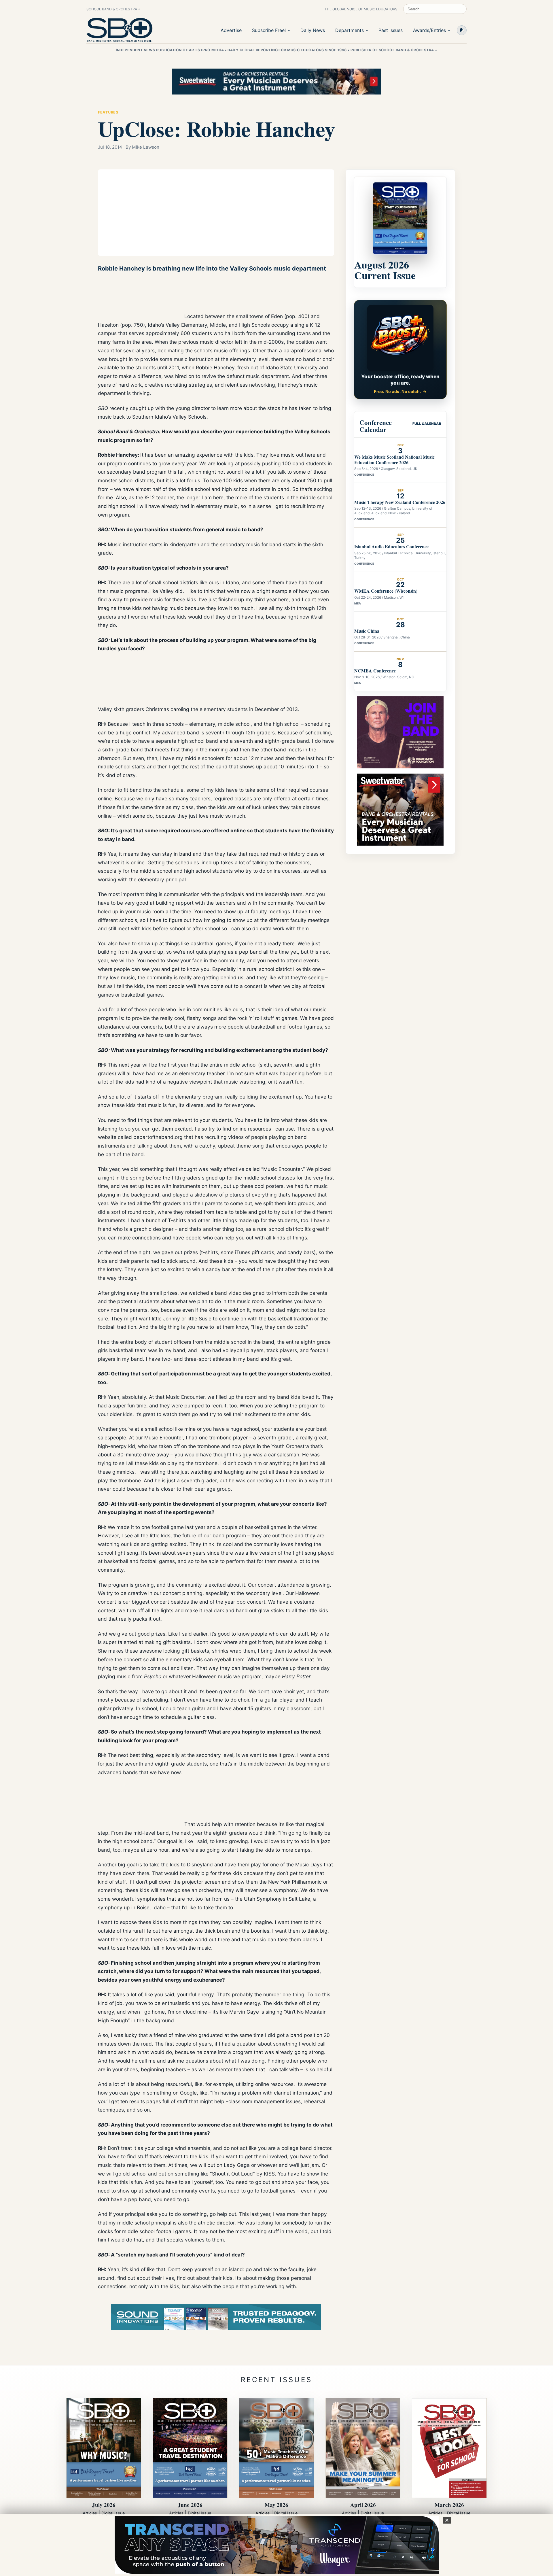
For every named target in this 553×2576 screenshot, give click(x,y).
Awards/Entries (429, 30)
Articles (90, 2513)
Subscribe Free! (269, 30)
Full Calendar (427, 424)
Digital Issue (113, 2513)
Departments (350, 30)
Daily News (313, 30)
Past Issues (391, 30)
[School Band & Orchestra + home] (120, 30)
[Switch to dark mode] (462, 30)
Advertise (231, 30)
